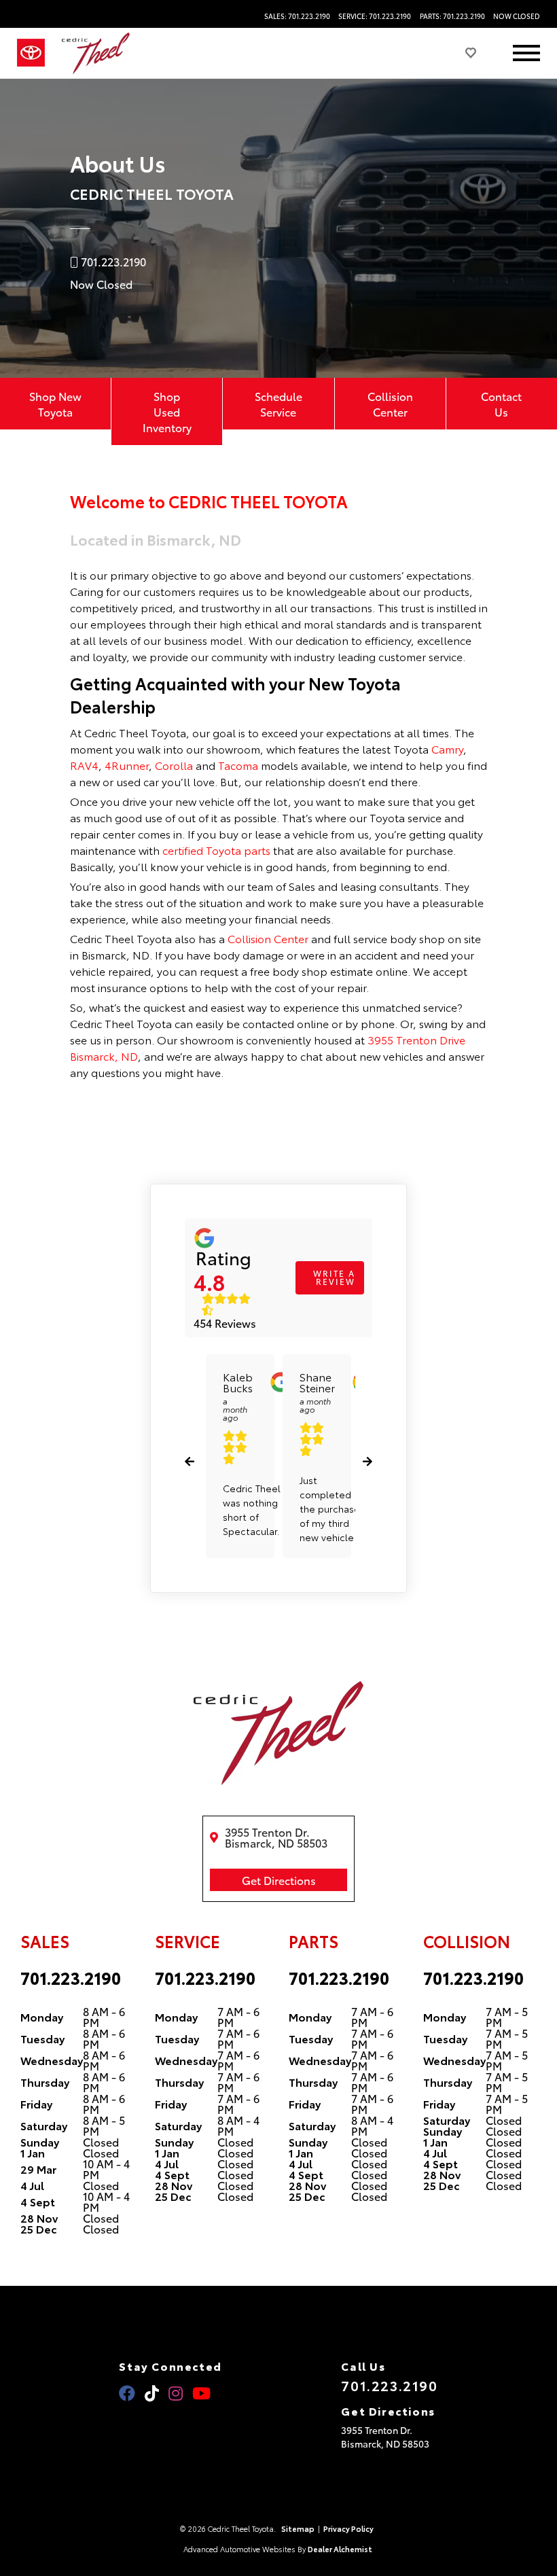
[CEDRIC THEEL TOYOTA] (96, 53)
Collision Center (390, 404)
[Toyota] (31, 53)
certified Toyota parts (216, 850)
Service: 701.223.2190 (375, 16)
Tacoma (238, 765)
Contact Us (501, 404)
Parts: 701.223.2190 (452, 16)
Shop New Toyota (55, 404)
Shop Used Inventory (167, 411)
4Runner (127, 765)
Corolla (174, 765)
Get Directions (279, 1880)
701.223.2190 (71, 1977)
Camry (447, 748)
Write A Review (334, 1277)
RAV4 (84, 765)
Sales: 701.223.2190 (297, 16)
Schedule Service (278, 404)
